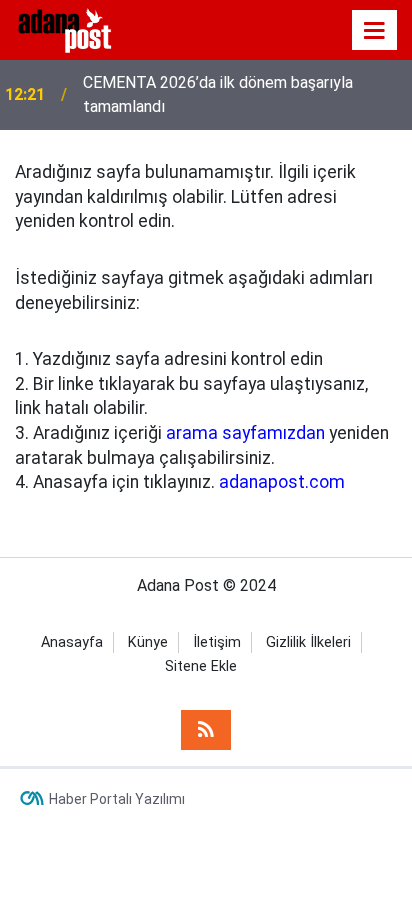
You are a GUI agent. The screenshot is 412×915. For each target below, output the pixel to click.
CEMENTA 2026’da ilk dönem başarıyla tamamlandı (218, 94)
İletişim (217, 642)
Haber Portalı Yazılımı (117, 799)
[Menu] (375, 31)
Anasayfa (72, 642)
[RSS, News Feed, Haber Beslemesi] (206, 730)
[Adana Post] (77, 28)
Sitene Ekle (201, 666)
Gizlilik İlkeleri (308, 642)
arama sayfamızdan (245, 433)
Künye (148, 642)
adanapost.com (282, 482)
